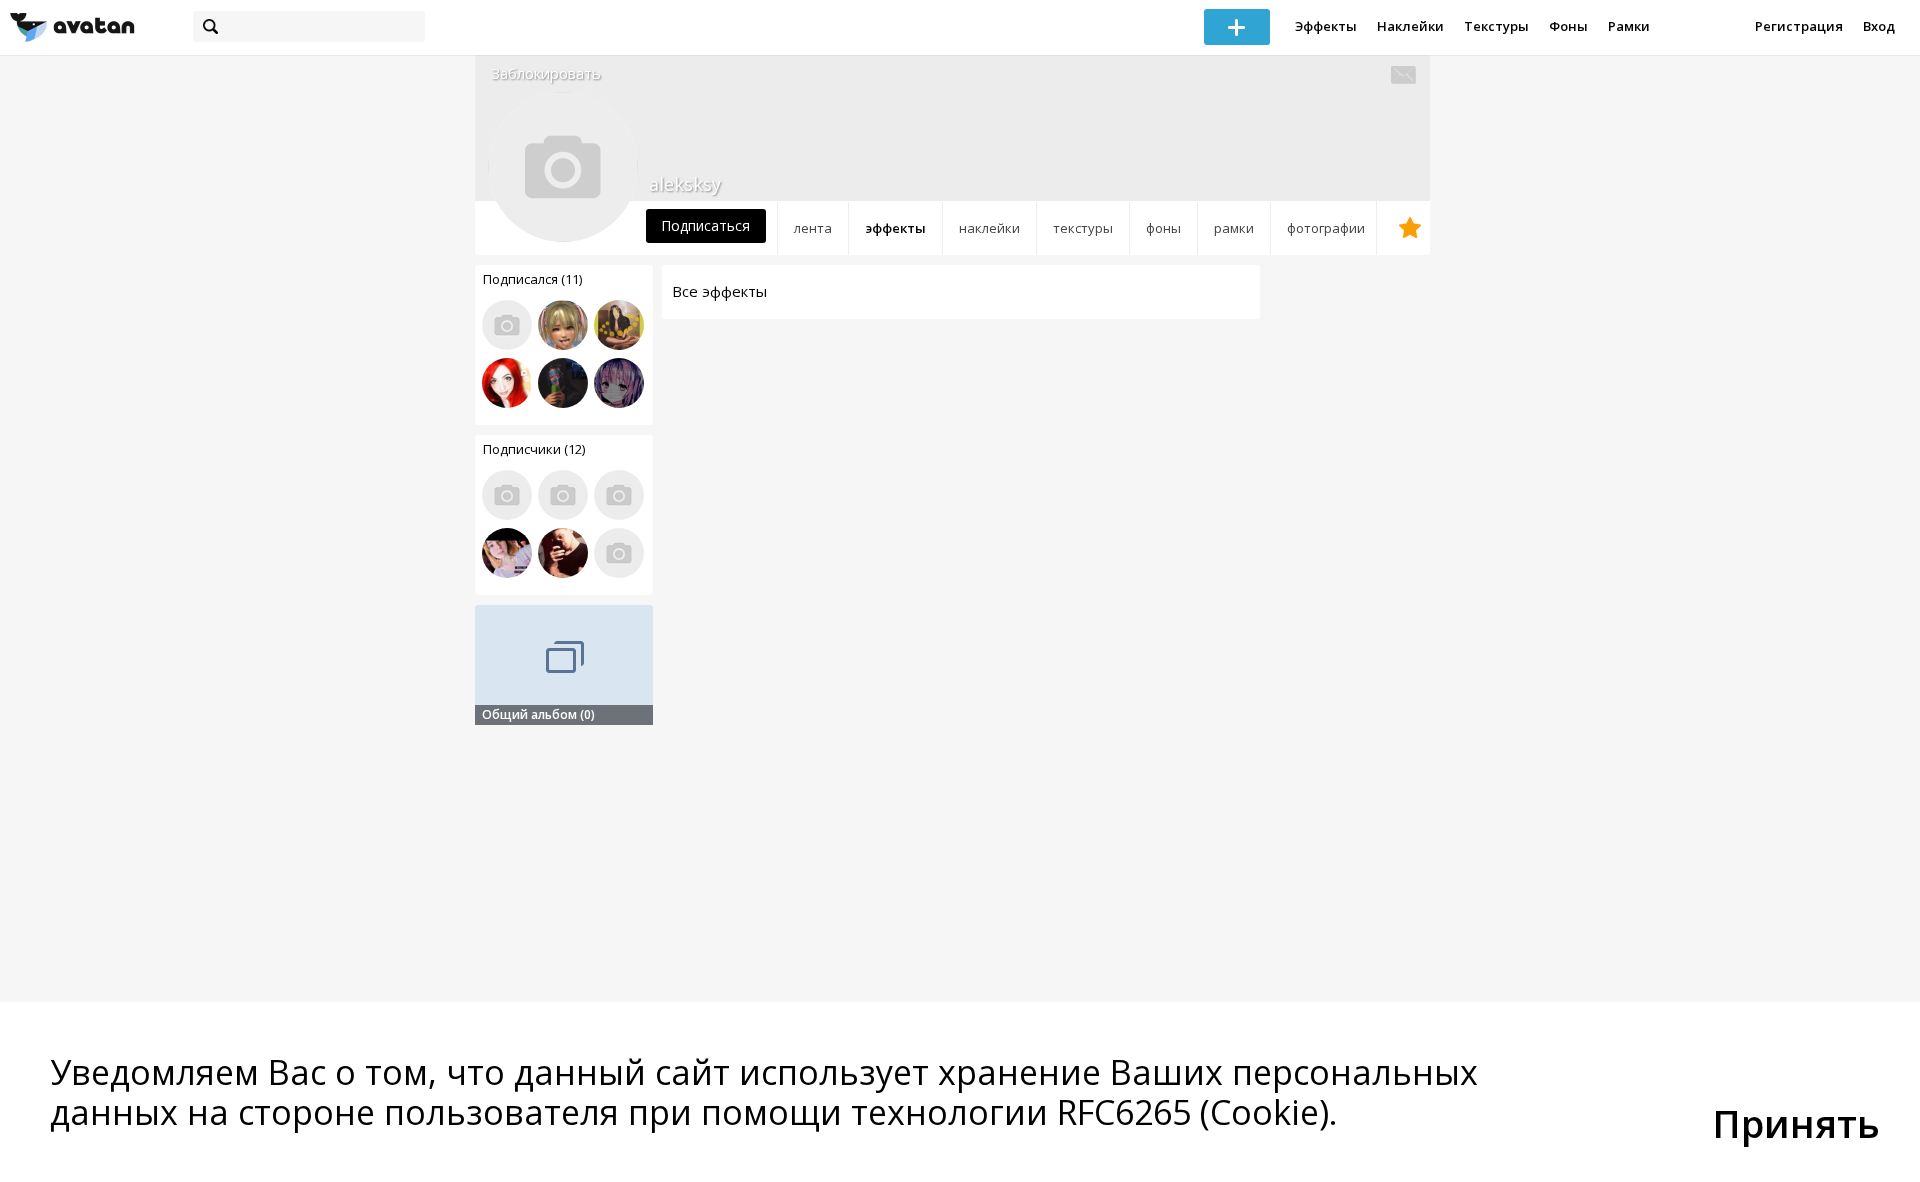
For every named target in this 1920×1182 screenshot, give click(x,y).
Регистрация (1799, 26)
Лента (813, 228)
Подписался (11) (532, 279)
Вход (1879, 26)
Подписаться (705, 225)
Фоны (1568, 26)
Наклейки (1410, 26)
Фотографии (1326, 228)
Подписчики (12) (534, 449)
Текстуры (1496, 26)
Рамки (1629, 26)
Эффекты (1326, 26)
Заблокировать (546, 73)
